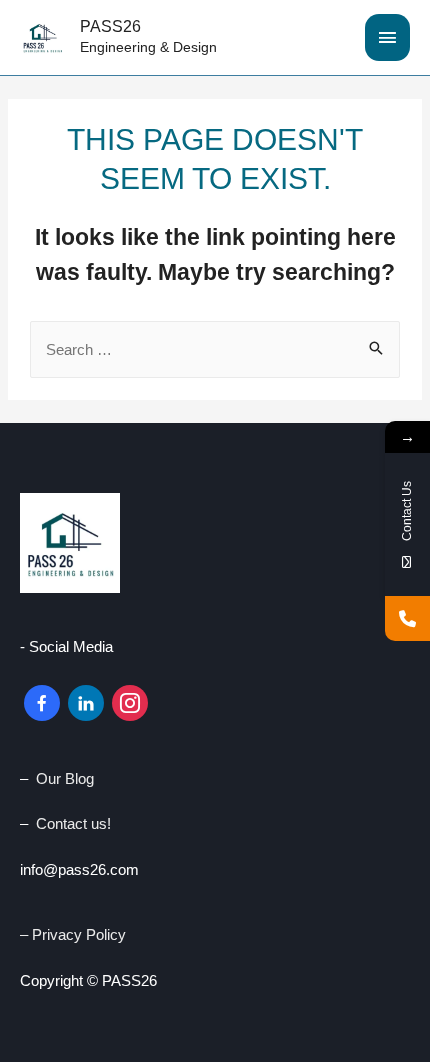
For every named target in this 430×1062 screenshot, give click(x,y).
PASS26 (110, 26)
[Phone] (407, 618)
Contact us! (73, 823)
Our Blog (65, 778)
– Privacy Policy (75, 934)
